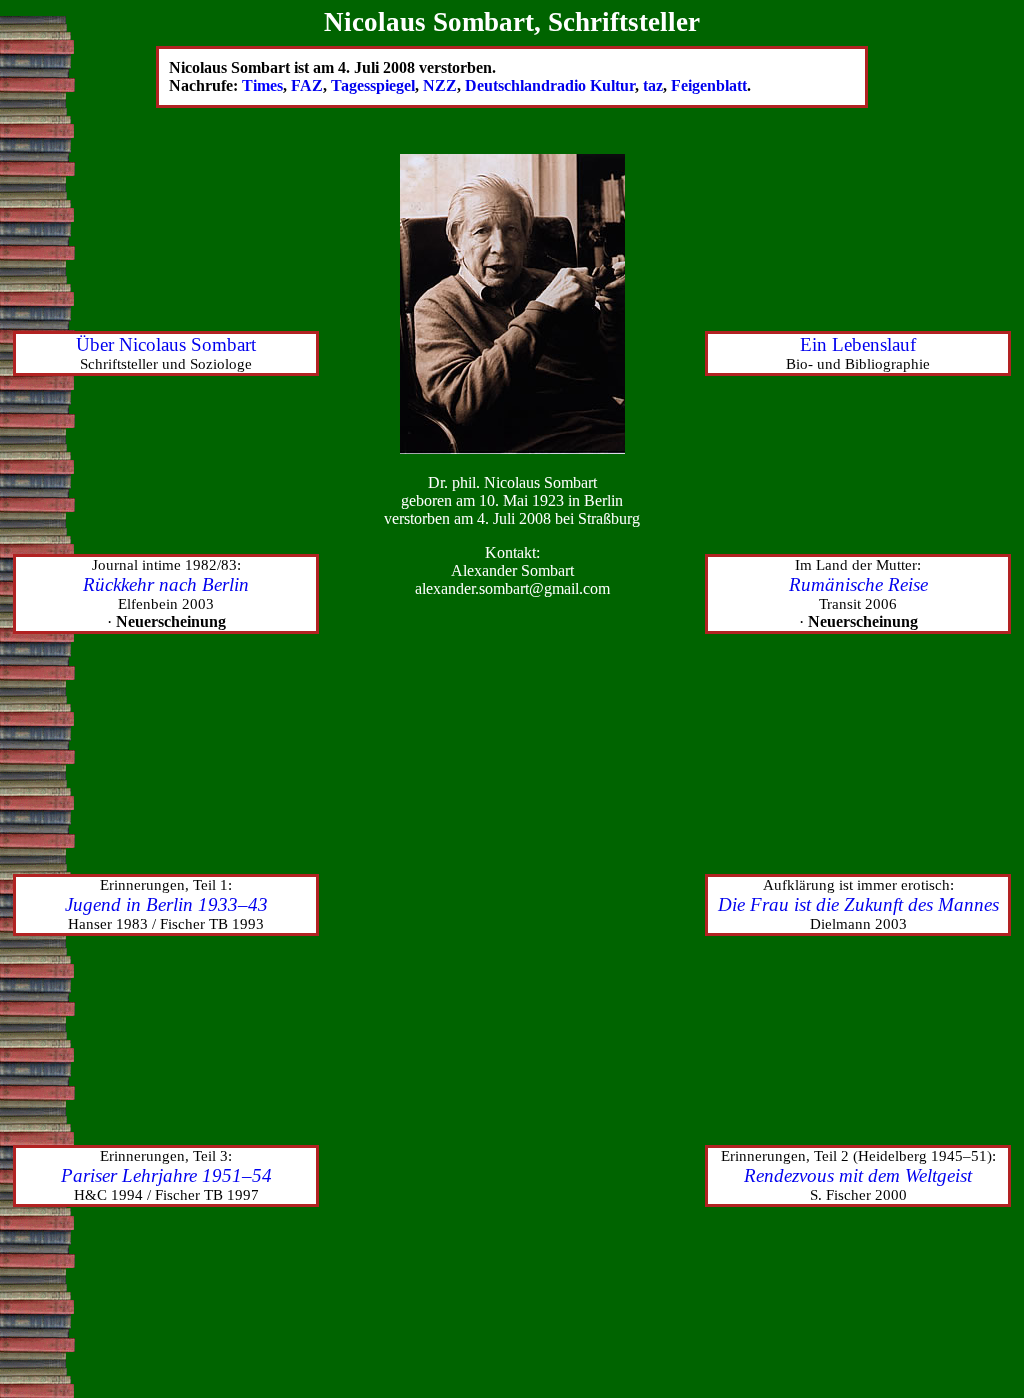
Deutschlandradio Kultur (550, 85)
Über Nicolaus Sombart (166, 344)
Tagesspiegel (373, 85)
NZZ (440, 85)
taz (653, 85)
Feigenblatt (709, 85)
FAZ (307, 85)
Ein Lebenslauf (858, 344)
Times (262, 85)
